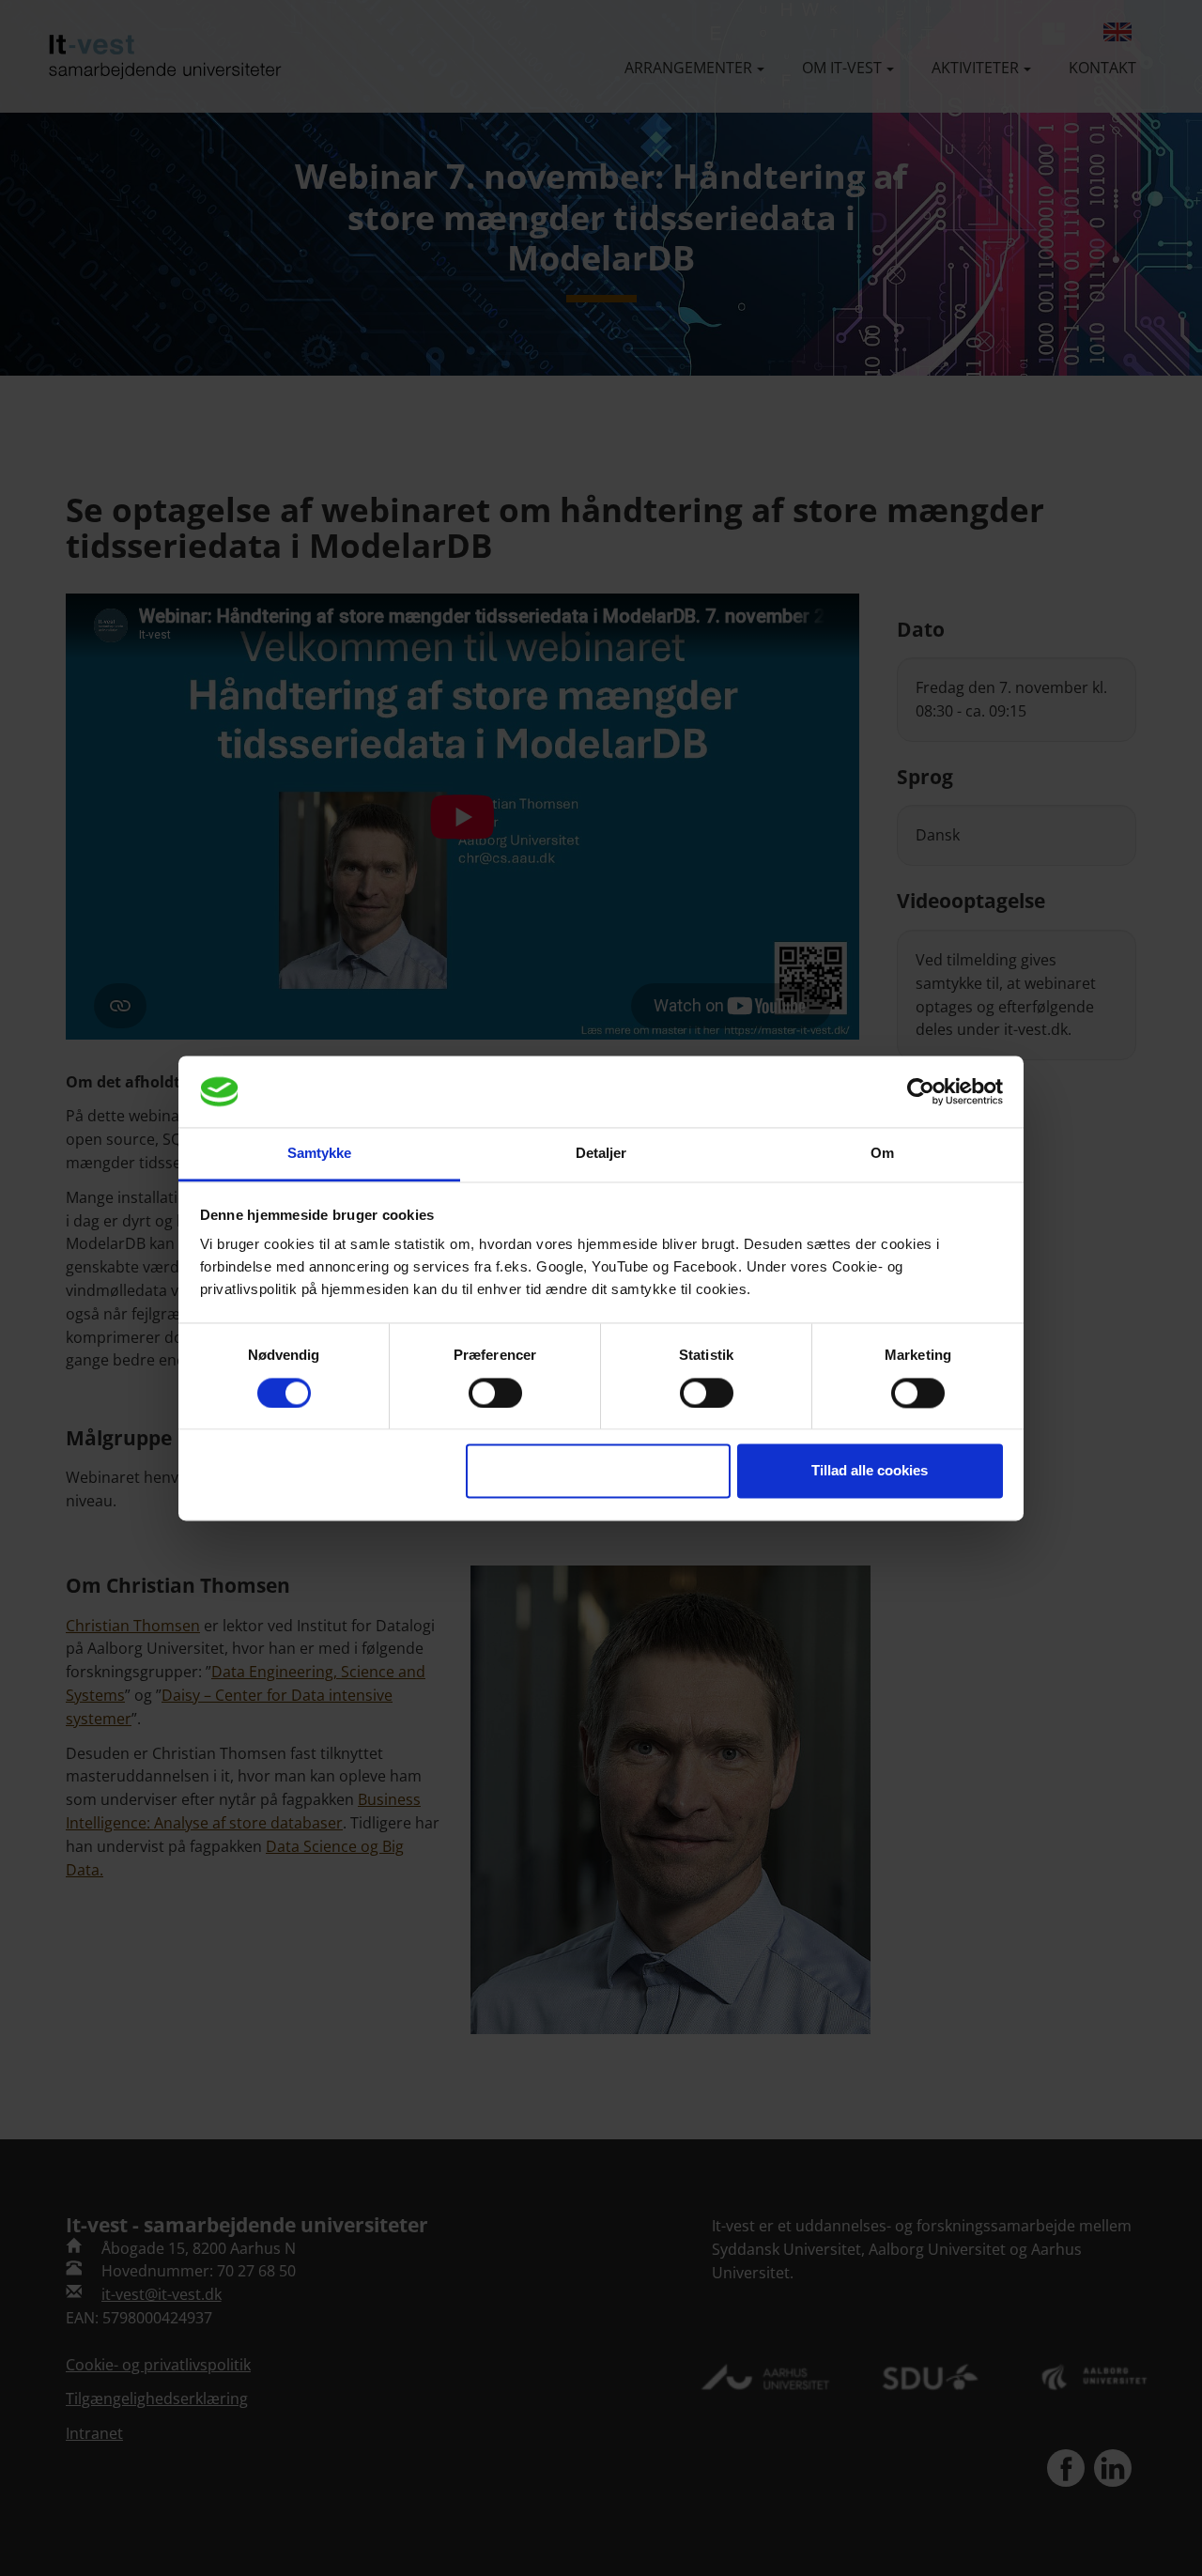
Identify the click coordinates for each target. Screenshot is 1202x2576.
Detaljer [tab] (601, 1154)
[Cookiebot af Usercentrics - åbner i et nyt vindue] (921, 1091)
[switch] (495, 1393)
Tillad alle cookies (870, 1471)
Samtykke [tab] (320, 1154)
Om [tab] (882, 1154)
